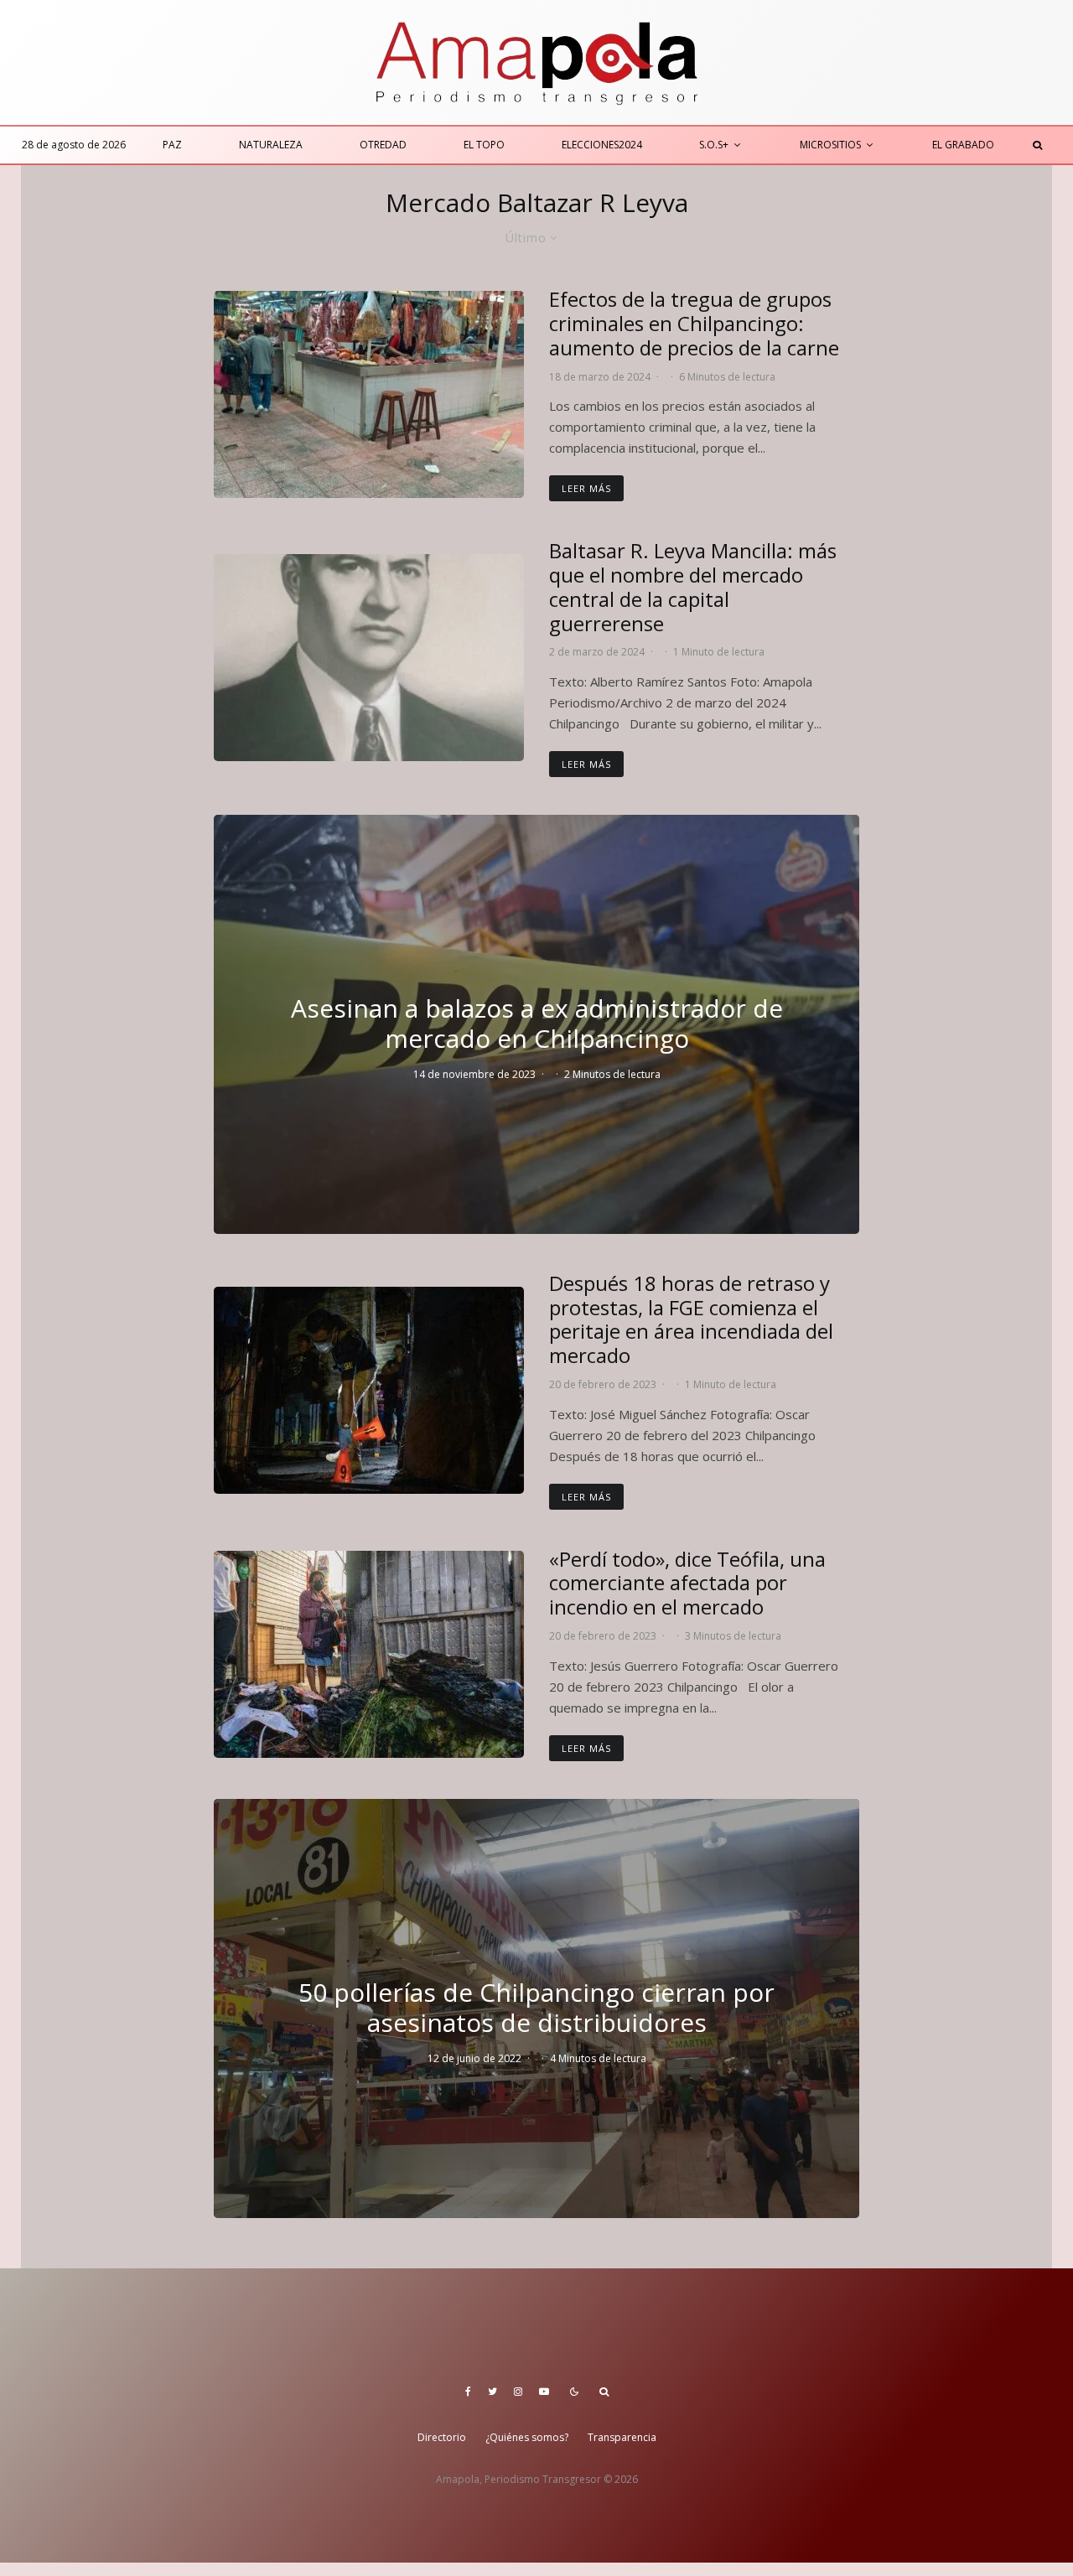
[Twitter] (492, 2392)
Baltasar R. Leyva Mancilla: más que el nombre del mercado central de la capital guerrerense (693, 587)
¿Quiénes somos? (527, 2437)
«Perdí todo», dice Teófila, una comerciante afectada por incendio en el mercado (687, 1583)
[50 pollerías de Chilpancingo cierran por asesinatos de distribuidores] (536, 2008)
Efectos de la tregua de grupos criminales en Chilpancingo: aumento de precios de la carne (694, 324)
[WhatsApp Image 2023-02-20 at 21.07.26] (369, 1390)
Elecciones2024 (602, 145)
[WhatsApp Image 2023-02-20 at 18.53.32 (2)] (369, 1654)
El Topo (484, 145)
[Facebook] (468, 2392)
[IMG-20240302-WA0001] (369, 658)
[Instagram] (518, 2392)
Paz (172, 145)
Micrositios (830, 145)
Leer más (586, 488)
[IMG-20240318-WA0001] (369, 394)
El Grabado (963, 145)
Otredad (383, 145)
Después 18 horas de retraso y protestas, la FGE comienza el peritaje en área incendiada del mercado (691, 1320)
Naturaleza (271, 145)
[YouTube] (544, 2392)
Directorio (442, 2437)
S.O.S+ (714, 145)
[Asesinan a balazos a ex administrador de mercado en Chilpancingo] (536, 1024)
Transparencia (622, 2437)
